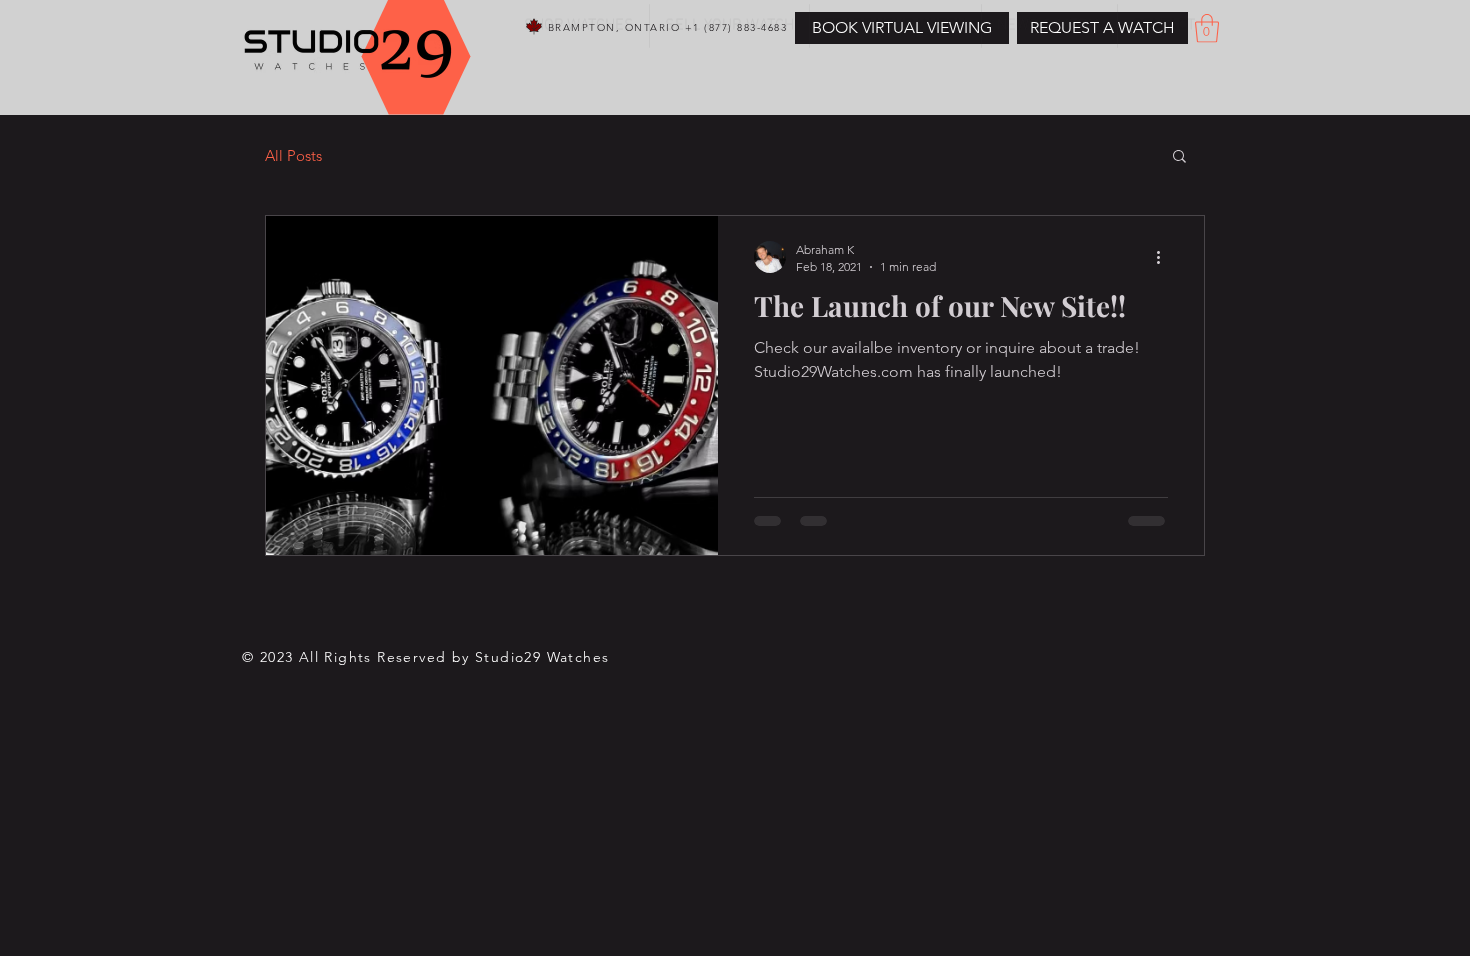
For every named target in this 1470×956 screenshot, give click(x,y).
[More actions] (1165, 257)
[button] (1102, 28)
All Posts (293, 155)
